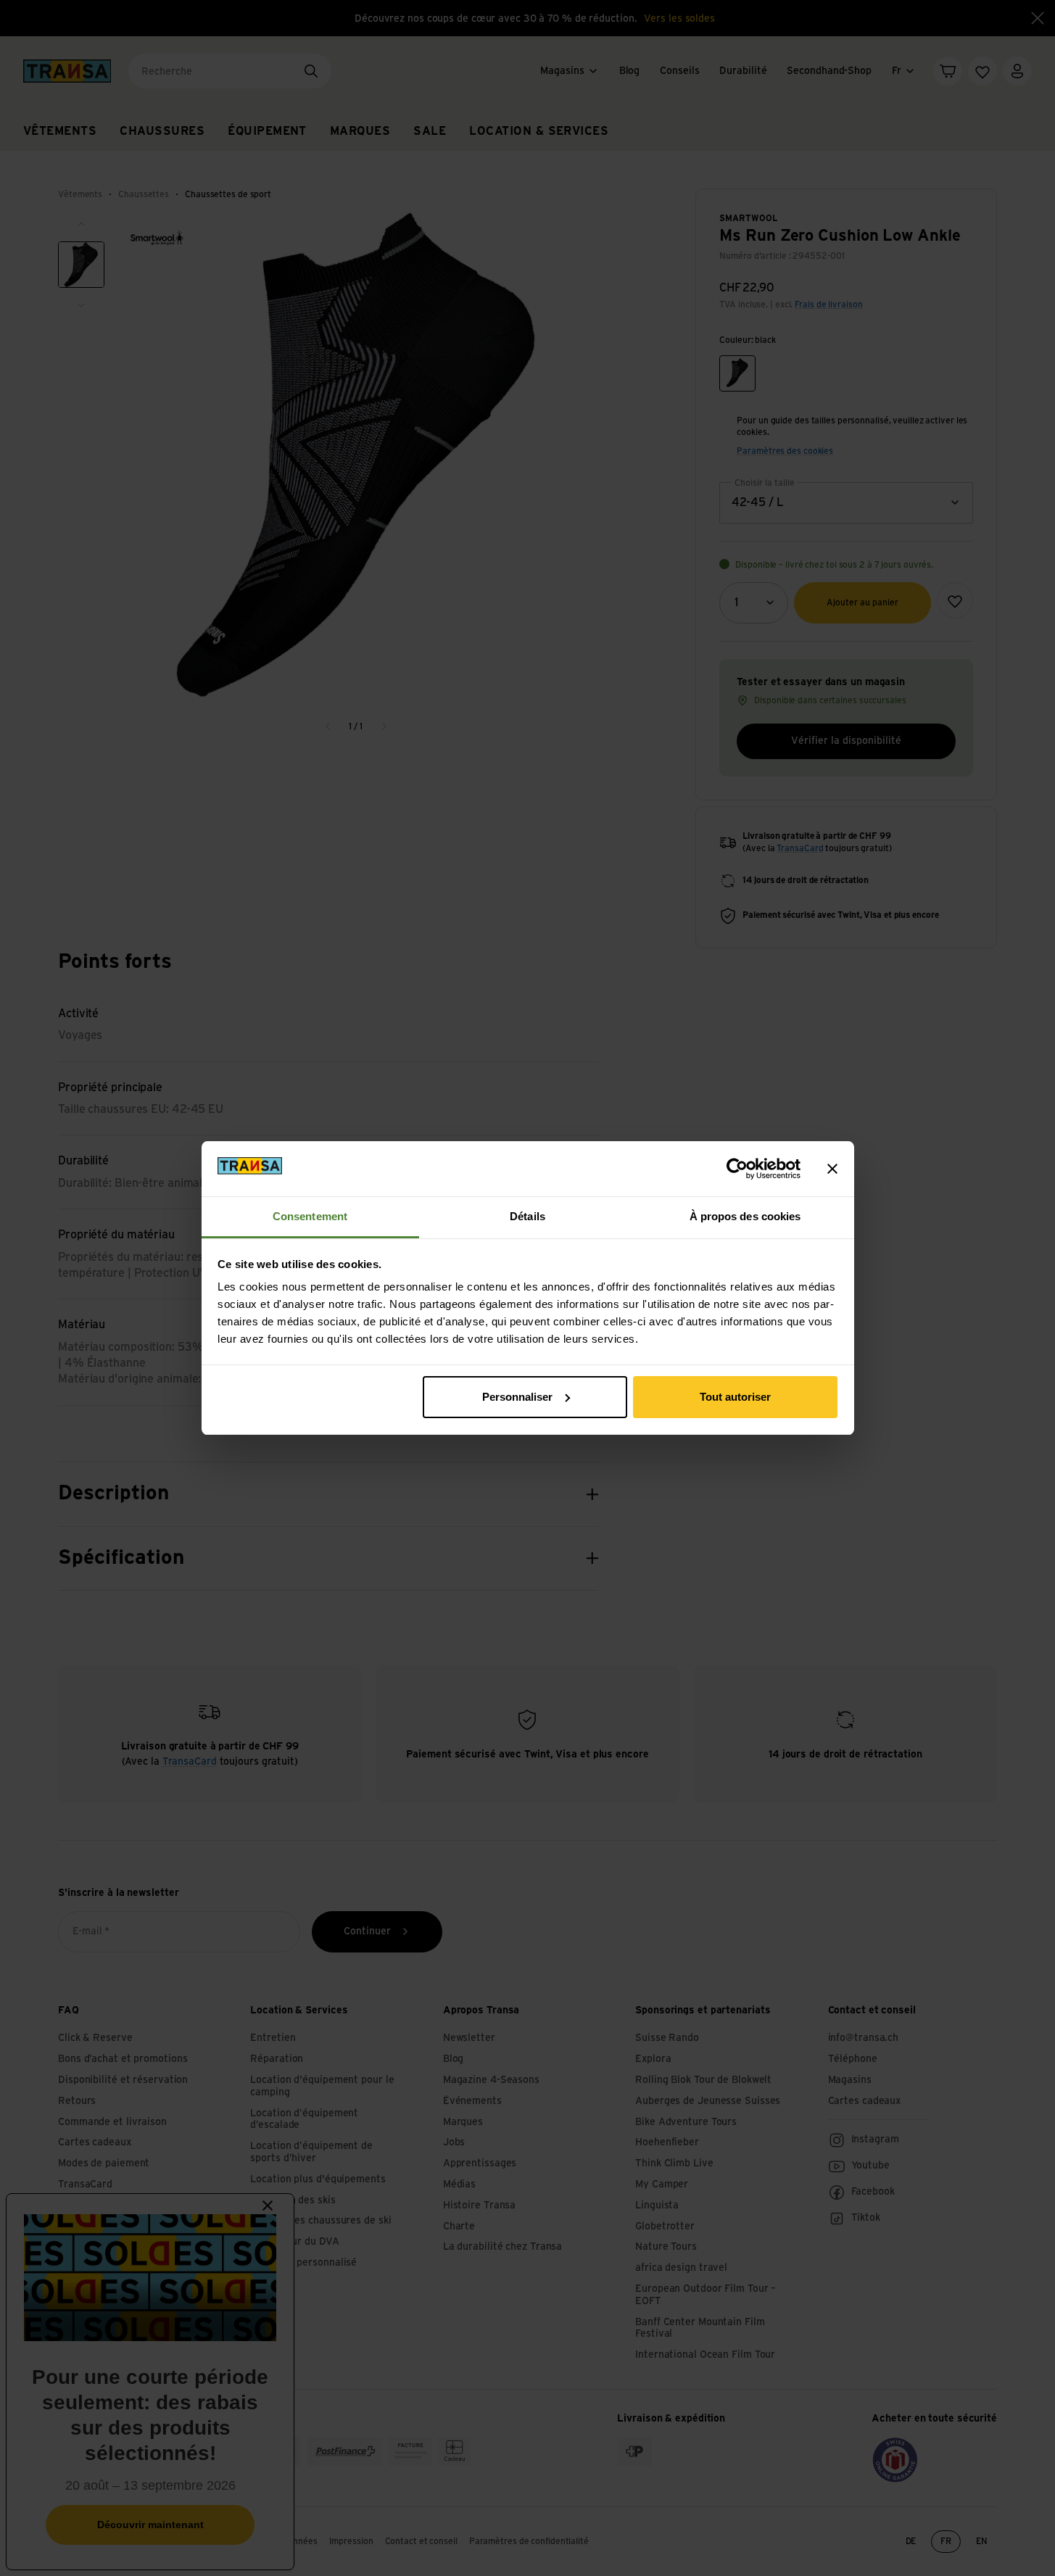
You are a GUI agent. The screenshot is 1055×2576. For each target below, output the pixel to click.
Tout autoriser (735, 1397)
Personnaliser (517, 1397)
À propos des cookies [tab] (745, 1216)
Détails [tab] (527, 1216)
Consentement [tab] (310, 1216)
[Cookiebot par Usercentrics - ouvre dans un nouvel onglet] (737, 1169)
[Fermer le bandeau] (832, 1169)
